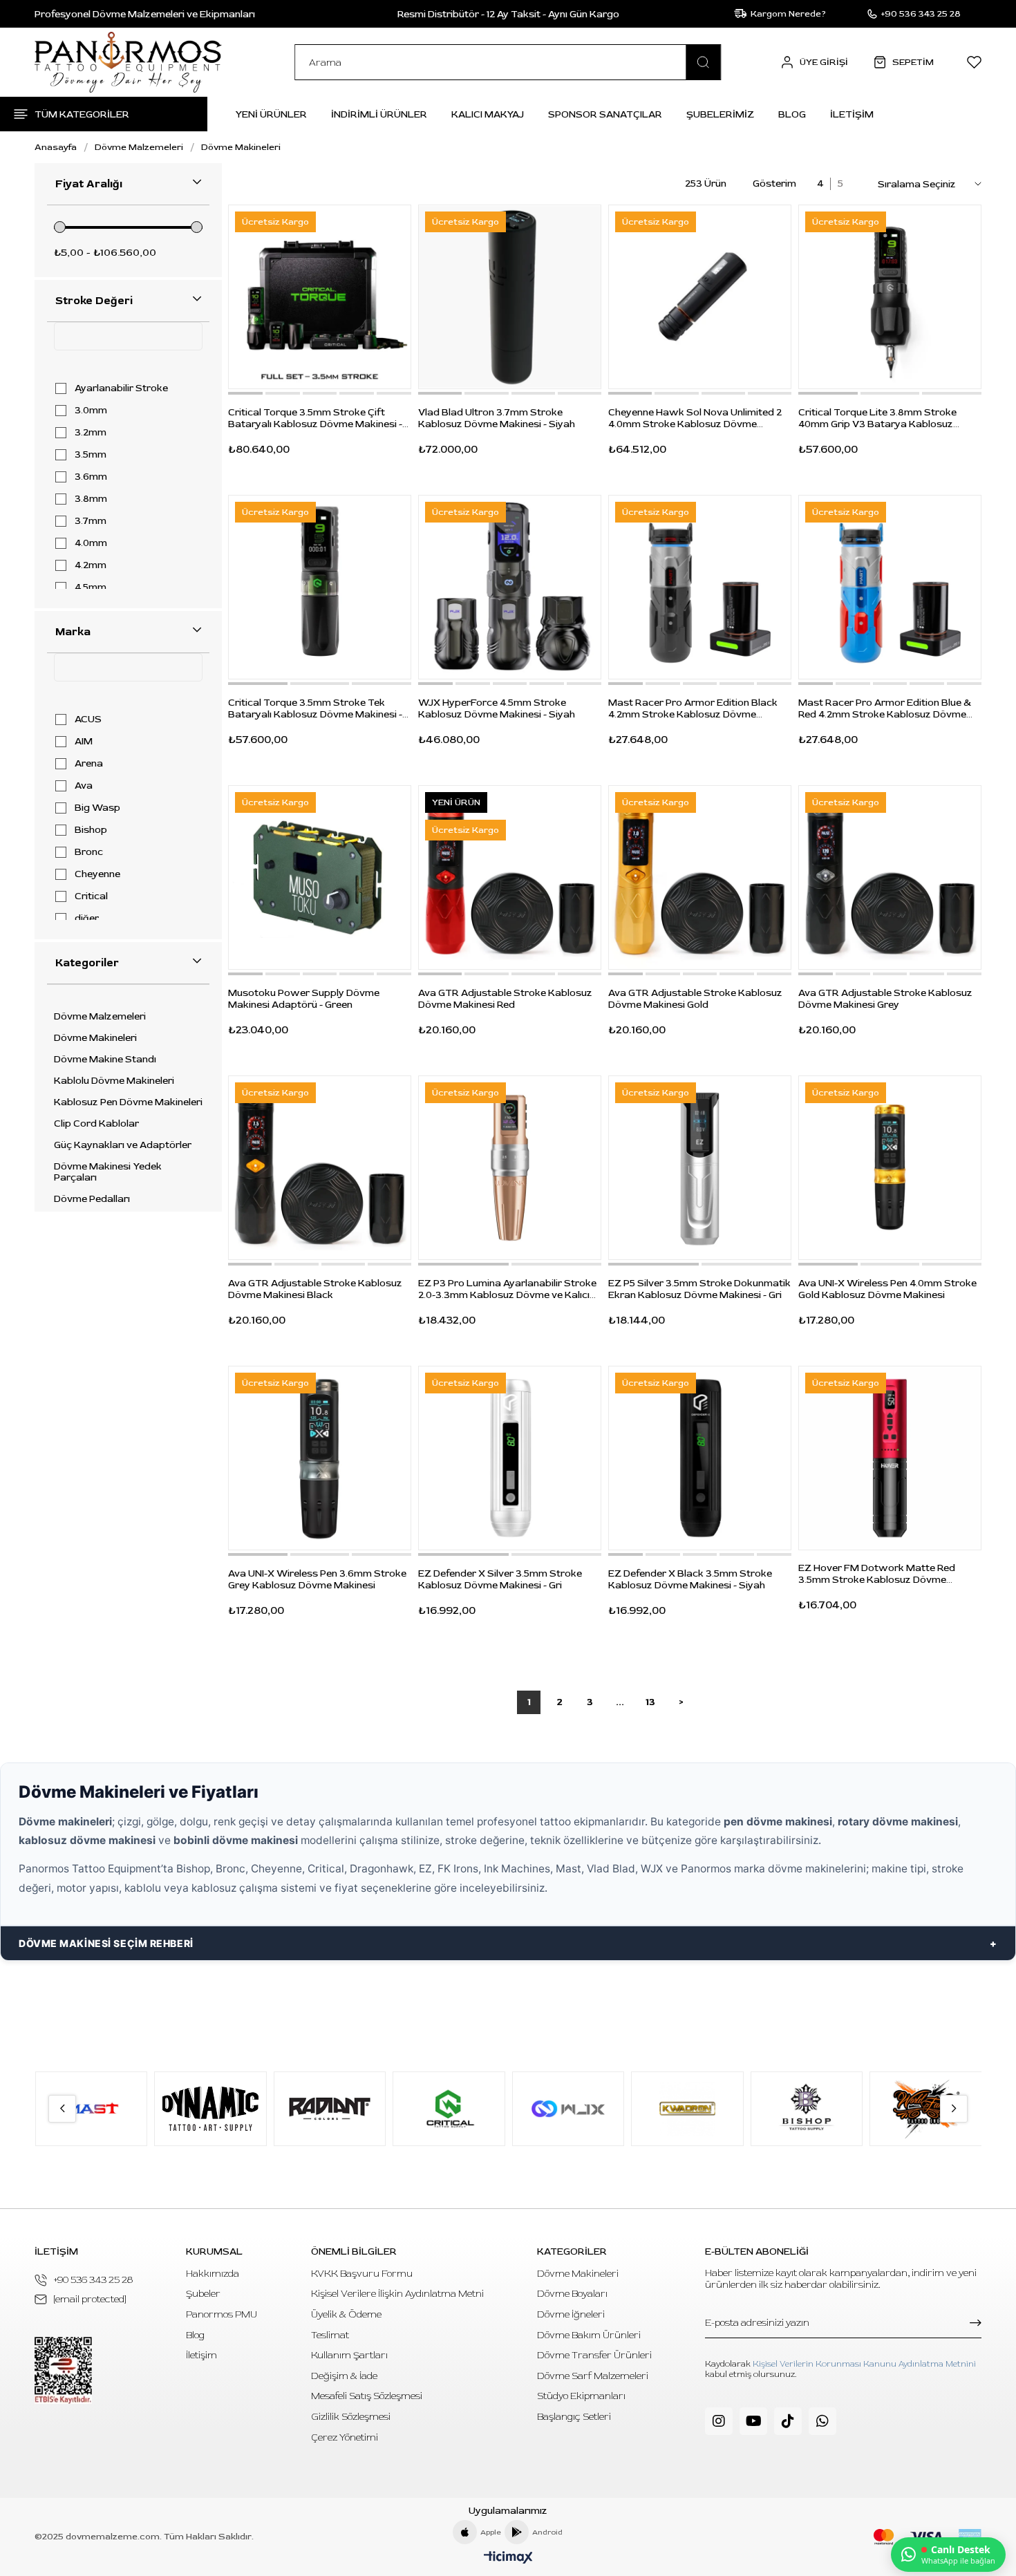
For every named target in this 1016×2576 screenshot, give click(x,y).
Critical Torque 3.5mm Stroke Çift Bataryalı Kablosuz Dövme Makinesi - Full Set (315, 418)
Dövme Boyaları (572, 2294)
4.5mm (91, 587)
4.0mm (91, 543)
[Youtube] (753, 2421)
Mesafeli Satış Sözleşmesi (367, 2396)
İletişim (201, 2355)
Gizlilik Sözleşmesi (351, 2417)
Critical (91, 896)
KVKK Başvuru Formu (362, 2274)
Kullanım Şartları (349, 2355)
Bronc (89, 852)
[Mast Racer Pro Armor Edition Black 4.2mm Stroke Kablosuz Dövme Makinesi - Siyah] (700, 587)
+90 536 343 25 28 (93, 2280)
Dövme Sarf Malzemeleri (593, 2376)
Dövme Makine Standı (105, 1060)
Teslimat (330, 2335)
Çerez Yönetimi (345, 2437)
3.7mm (91, 521)
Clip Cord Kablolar (96, 1124)
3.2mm (91, 433)
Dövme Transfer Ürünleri (594, 2355)
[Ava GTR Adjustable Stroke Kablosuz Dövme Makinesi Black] (320, 1168)
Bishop (91, 830)
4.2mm (91, 565)
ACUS (88, 720)
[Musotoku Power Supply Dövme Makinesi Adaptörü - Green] (320, 877)
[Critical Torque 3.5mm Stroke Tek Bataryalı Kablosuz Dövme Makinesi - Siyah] (320, 587)
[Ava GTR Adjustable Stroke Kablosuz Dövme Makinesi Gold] (700, 877)
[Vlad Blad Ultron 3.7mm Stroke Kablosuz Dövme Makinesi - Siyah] (510, 297)
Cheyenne (97, 874)
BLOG (792, 114)
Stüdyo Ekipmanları (581, 2396)
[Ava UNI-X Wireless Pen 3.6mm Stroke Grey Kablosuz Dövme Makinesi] (320, 1458)
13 (650, 1702)
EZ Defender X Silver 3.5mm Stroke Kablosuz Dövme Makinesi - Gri (500, 1579)
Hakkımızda (213, 2274)
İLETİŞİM (852, 114)
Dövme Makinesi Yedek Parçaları (108, 1172)
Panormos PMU (222, 2314)
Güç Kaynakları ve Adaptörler (123, 1145)
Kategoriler (87, 963)
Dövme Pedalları (92, 1199)
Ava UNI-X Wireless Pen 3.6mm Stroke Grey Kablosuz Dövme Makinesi (317, 1579)
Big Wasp (97, 808)
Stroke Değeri (94, 301)
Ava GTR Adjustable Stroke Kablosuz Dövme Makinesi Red (505, 999)
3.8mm (91, 499)
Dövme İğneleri (571, 2314)
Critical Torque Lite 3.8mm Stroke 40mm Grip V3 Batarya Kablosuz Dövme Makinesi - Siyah (877, 418)
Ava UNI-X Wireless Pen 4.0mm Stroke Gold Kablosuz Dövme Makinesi (887, 1289)
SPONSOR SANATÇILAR (605, 114)
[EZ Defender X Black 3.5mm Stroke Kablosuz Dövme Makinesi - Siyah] (700, 1458)
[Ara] (704, 62)
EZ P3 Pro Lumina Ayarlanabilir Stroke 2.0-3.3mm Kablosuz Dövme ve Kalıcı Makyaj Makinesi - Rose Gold (507, 1289)
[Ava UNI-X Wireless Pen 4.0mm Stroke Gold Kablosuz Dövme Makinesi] (890, 1168)
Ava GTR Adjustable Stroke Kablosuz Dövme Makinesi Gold (695, 999)
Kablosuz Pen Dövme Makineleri (128, 1102)
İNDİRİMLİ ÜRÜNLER (379, 114)
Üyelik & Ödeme (346, 2314)
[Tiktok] (788, 2421)
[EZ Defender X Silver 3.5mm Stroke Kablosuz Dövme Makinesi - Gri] (510, 1458)
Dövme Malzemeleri (100, 1017)
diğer (87, 919)
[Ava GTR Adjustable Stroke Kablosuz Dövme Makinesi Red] (510, 877)
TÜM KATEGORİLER (82, 114)
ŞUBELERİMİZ (720, 114)
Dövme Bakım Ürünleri (589, 2335)
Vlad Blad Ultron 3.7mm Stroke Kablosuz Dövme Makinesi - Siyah (497, 418)
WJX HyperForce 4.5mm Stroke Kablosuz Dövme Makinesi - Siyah (497, 708)
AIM (84, 742)
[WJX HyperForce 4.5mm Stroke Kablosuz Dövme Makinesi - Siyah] (510, 587)
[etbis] (63, 2370)
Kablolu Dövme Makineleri (114, 1081)
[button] (245, 393)
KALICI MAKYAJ (488, 114)
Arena (89, 764)
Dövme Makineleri (95, 1038)
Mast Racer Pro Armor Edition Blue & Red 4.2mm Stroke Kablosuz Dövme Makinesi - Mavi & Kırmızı (885, 708)
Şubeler (203, 2294)
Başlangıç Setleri (574, 2417)
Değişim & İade (344, 2376)
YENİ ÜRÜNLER (271, 114)
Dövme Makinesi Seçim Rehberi (106, 1943)
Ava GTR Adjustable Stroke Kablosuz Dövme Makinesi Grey (885, 999)
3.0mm (91, 411)
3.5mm (91, 455)
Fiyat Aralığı (89, 184)
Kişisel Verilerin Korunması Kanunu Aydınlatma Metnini (864, 2364)
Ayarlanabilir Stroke (121, 388)
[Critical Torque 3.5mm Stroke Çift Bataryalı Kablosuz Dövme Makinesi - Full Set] (320, 297)
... (620, 1702)
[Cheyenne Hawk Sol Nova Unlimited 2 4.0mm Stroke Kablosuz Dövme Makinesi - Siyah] (700, 297)
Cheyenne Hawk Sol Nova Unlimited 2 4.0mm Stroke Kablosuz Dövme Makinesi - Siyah (695, 418)
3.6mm (91, 477)
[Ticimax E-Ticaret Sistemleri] (508, 2558)
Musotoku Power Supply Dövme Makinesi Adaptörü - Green (304, 999)
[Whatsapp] (822, 2421)
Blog (195, 2335)
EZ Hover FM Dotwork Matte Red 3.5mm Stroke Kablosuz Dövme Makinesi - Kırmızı (877, 1574)
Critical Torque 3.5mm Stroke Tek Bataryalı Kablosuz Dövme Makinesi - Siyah (315, 708)
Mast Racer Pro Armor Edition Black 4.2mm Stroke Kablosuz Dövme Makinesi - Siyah (693, 708)
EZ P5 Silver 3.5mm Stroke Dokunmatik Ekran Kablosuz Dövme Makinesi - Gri (699, 1289)
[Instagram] (719, 2421)
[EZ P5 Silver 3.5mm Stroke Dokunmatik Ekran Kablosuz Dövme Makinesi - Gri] (700, 1168)
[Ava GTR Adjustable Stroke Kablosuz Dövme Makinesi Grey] (890, 877)
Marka (73, 632)
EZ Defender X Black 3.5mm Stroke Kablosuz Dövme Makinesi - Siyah (690, 1579)
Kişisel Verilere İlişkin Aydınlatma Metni (397, 2294)
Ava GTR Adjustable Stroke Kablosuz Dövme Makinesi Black (315, 1289)
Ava (84, 786)
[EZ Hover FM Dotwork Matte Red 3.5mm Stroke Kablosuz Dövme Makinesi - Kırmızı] (890, 1458)
